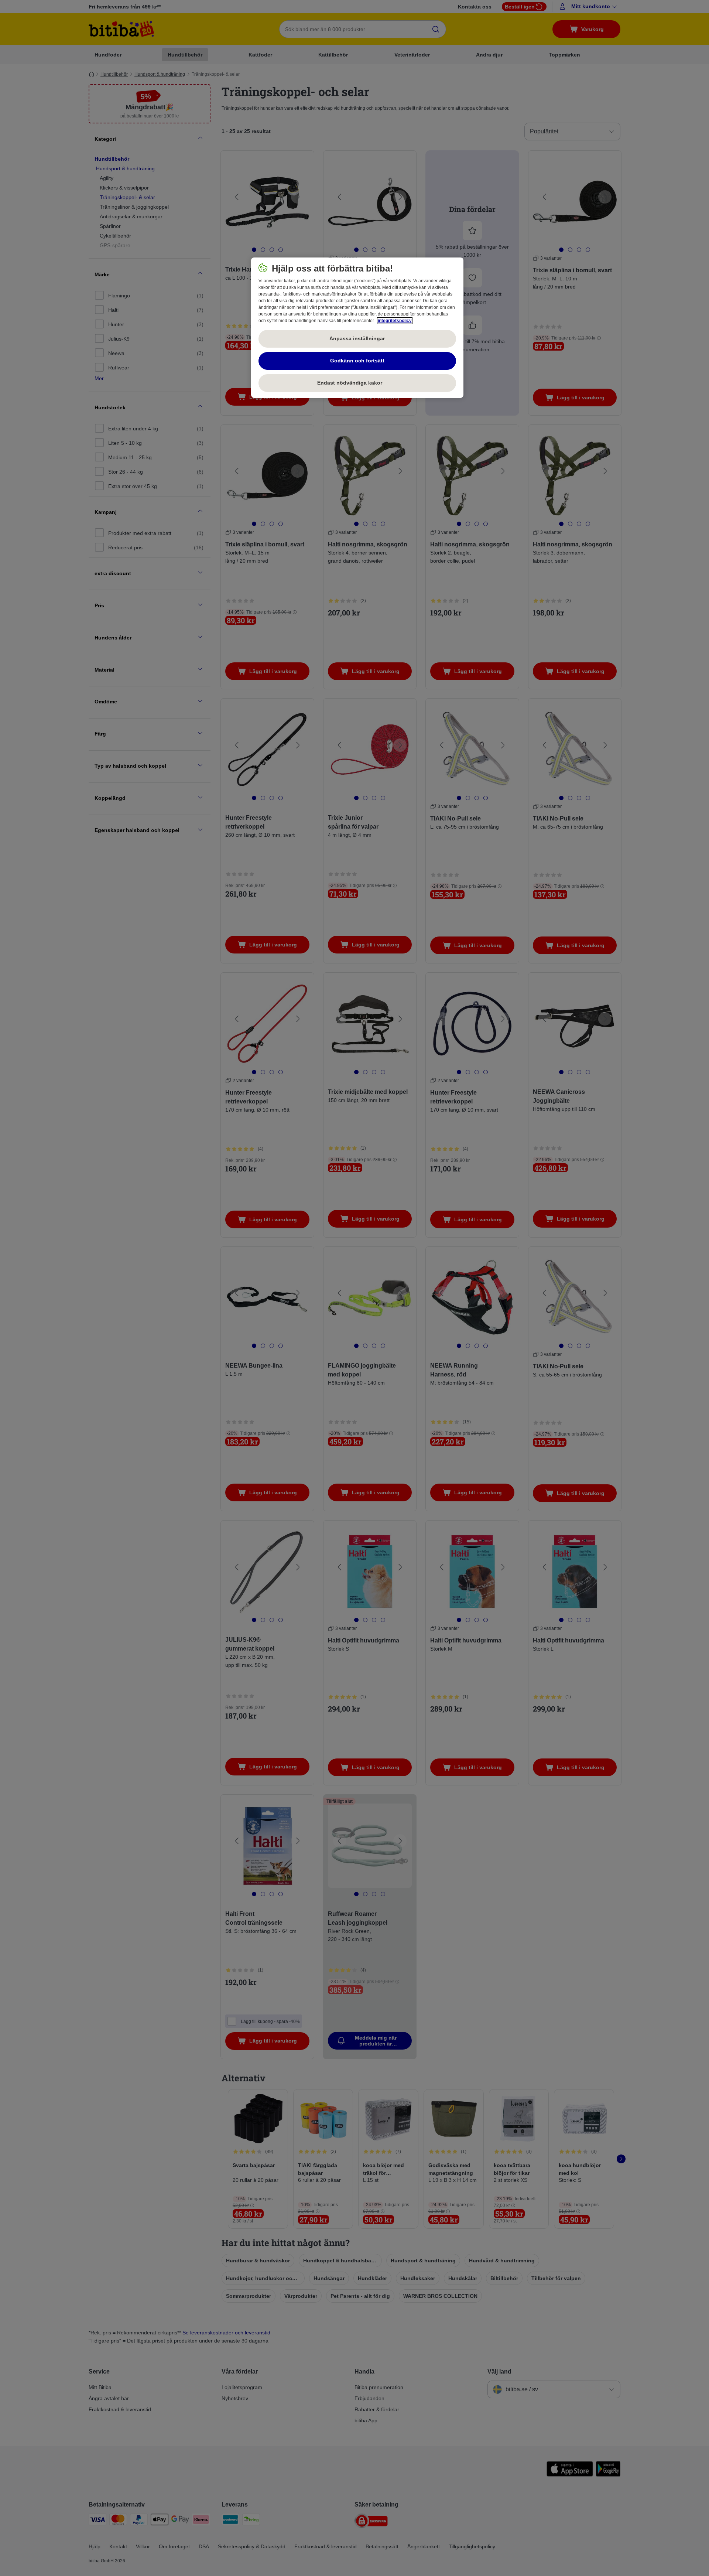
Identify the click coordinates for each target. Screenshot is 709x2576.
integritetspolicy (395, 321)
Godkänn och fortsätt (357, 361)
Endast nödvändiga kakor (357, 383)
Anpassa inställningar (357, 338)
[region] (357, 328)
